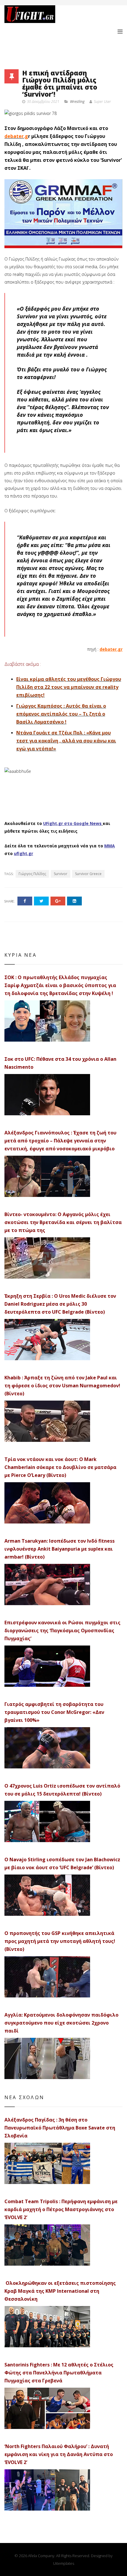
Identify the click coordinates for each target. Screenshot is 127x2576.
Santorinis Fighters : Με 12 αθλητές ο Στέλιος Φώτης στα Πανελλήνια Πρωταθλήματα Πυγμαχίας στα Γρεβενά (59, 2373)
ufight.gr (23, 853)
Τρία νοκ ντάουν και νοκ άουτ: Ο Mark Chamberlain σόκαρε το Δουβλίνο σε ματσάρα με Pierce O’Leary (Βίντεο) (60, 1467)
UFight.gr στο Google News (72, 823)
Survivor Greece (88, 874)
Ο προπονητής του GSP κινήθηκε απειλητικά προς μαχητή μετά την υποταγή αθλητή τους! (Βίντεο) (60, 1941)
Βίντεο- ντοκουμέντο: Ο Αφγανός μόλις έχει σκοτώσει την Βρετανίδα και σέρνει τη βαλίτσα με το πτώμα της (63, 1222)
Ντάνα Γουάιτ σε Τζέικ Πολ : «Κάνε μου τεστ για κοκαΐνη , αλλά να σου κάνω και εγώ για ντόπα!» (66, 741)
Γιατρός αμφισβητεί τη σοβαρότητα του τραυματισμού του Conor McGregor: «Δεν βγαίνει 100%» (54, 1712)
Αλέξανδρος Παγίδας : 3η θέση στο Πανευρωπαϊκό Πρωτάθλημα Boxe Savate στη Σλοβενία (60, 2128)
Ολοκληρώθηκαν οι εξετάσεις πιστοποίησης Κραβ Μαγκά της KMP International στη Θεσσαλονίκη (60, 2291)
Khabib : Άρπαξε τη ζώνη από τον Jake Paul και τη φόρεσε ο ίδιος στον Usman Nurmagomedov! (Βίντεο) (62, 1386)
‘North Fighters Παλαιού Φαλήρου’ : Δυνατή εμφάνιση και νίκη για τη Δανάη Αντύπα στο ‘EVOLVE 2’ (59, 2454)
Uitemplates (64, 2563)
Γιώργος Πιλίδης (32, 874)
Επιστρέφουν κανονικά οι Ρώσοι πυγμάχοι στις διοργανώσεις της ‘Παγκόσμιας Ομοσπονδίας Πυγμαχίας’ (62, 1630)
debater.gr (111, 649)
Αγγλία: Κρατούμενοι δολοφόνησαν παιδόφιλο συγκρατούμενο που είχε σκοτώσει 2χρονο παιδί (61, 2023)
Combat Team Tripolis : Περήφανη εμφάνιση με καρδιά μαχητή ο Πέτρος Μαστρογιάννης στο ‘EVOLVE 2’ (61, 2209)
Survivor (61, 874)
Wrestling (77, 102)
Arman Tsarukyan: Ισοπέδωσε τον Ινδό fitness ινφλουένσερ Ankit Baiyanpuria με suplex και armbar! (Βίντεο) (60, 1549)
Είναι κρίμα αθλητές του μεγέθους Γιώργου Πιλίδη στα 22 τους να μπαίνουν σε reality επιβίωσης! (69, 687)
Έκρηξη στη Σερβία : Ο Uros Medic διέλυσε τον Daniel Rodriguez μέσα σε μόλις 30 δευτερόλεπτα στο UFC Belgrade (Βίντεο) (60, 1304)
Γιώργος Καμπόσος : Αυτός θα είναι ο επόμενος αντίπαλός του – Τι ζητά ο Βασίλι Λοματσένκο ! (61, 714)
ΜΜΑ (110, 846)
